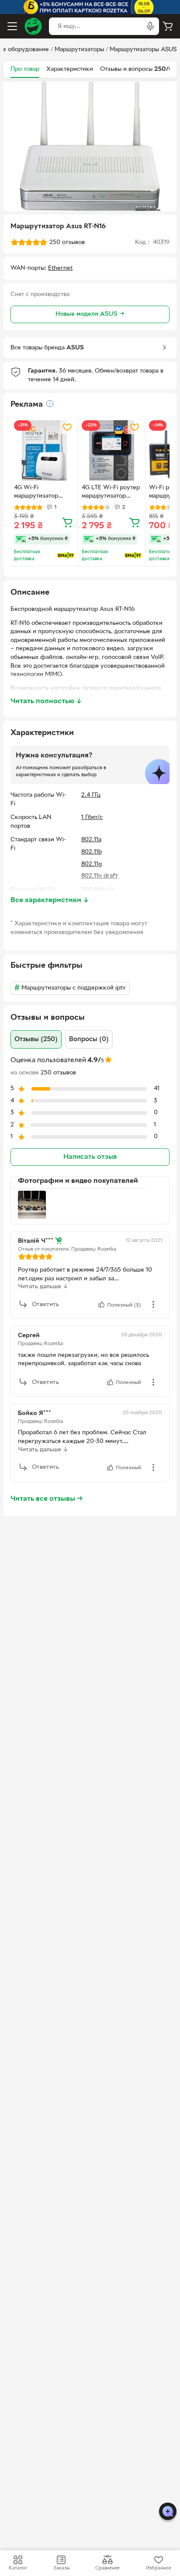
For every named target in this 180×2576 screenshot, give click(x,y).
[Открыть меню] (12, 26)
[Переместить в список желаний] (67, 427)
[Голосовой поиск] (150, 26)
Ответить (45, 1305)
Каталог (18, 2568)
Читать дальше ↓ (43, 1287)
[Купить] (67, 522)
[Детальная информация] (50, 404)
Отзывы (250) (36, 1039)
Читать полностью (46, 701)
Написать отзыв (90, 1157)
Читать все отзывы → (47, 1499)
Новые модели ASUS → (90, 314)
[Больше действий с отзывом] (153, 1304)
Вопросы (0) (89, 1039)
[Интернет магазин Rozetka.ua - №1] (33, 26)
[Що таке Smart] (66, 555)
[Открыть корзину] (168, 26)
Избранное (159, 2568)
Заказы (61, 2568)
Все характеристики (50, 900)
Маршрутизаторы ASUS (143, 50)
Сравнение (107, 2568)
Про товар (25, 69)
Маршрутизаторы (79, 50)
